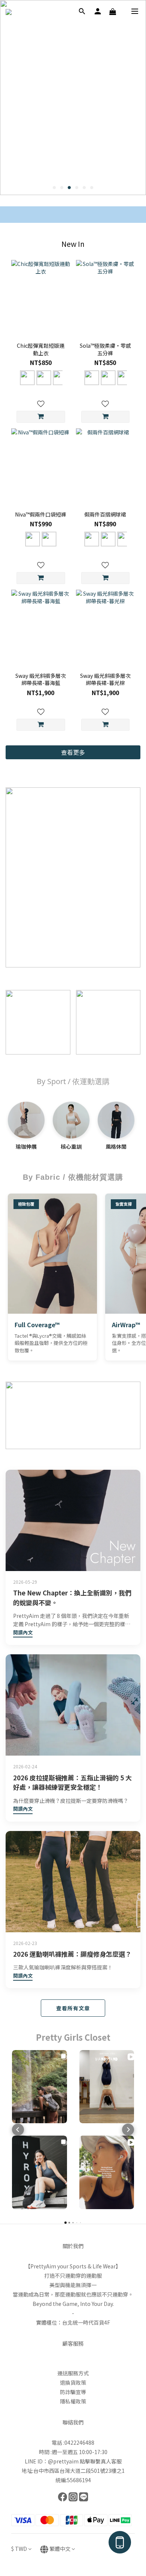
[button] (18, 2130)
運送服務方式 (73, 2373)
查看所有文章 (73, 2008)
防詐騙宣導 (73, 2392)
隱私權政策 (73, 2401)
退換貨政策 (73, 2382)
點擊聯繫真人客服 (101, 2461)
